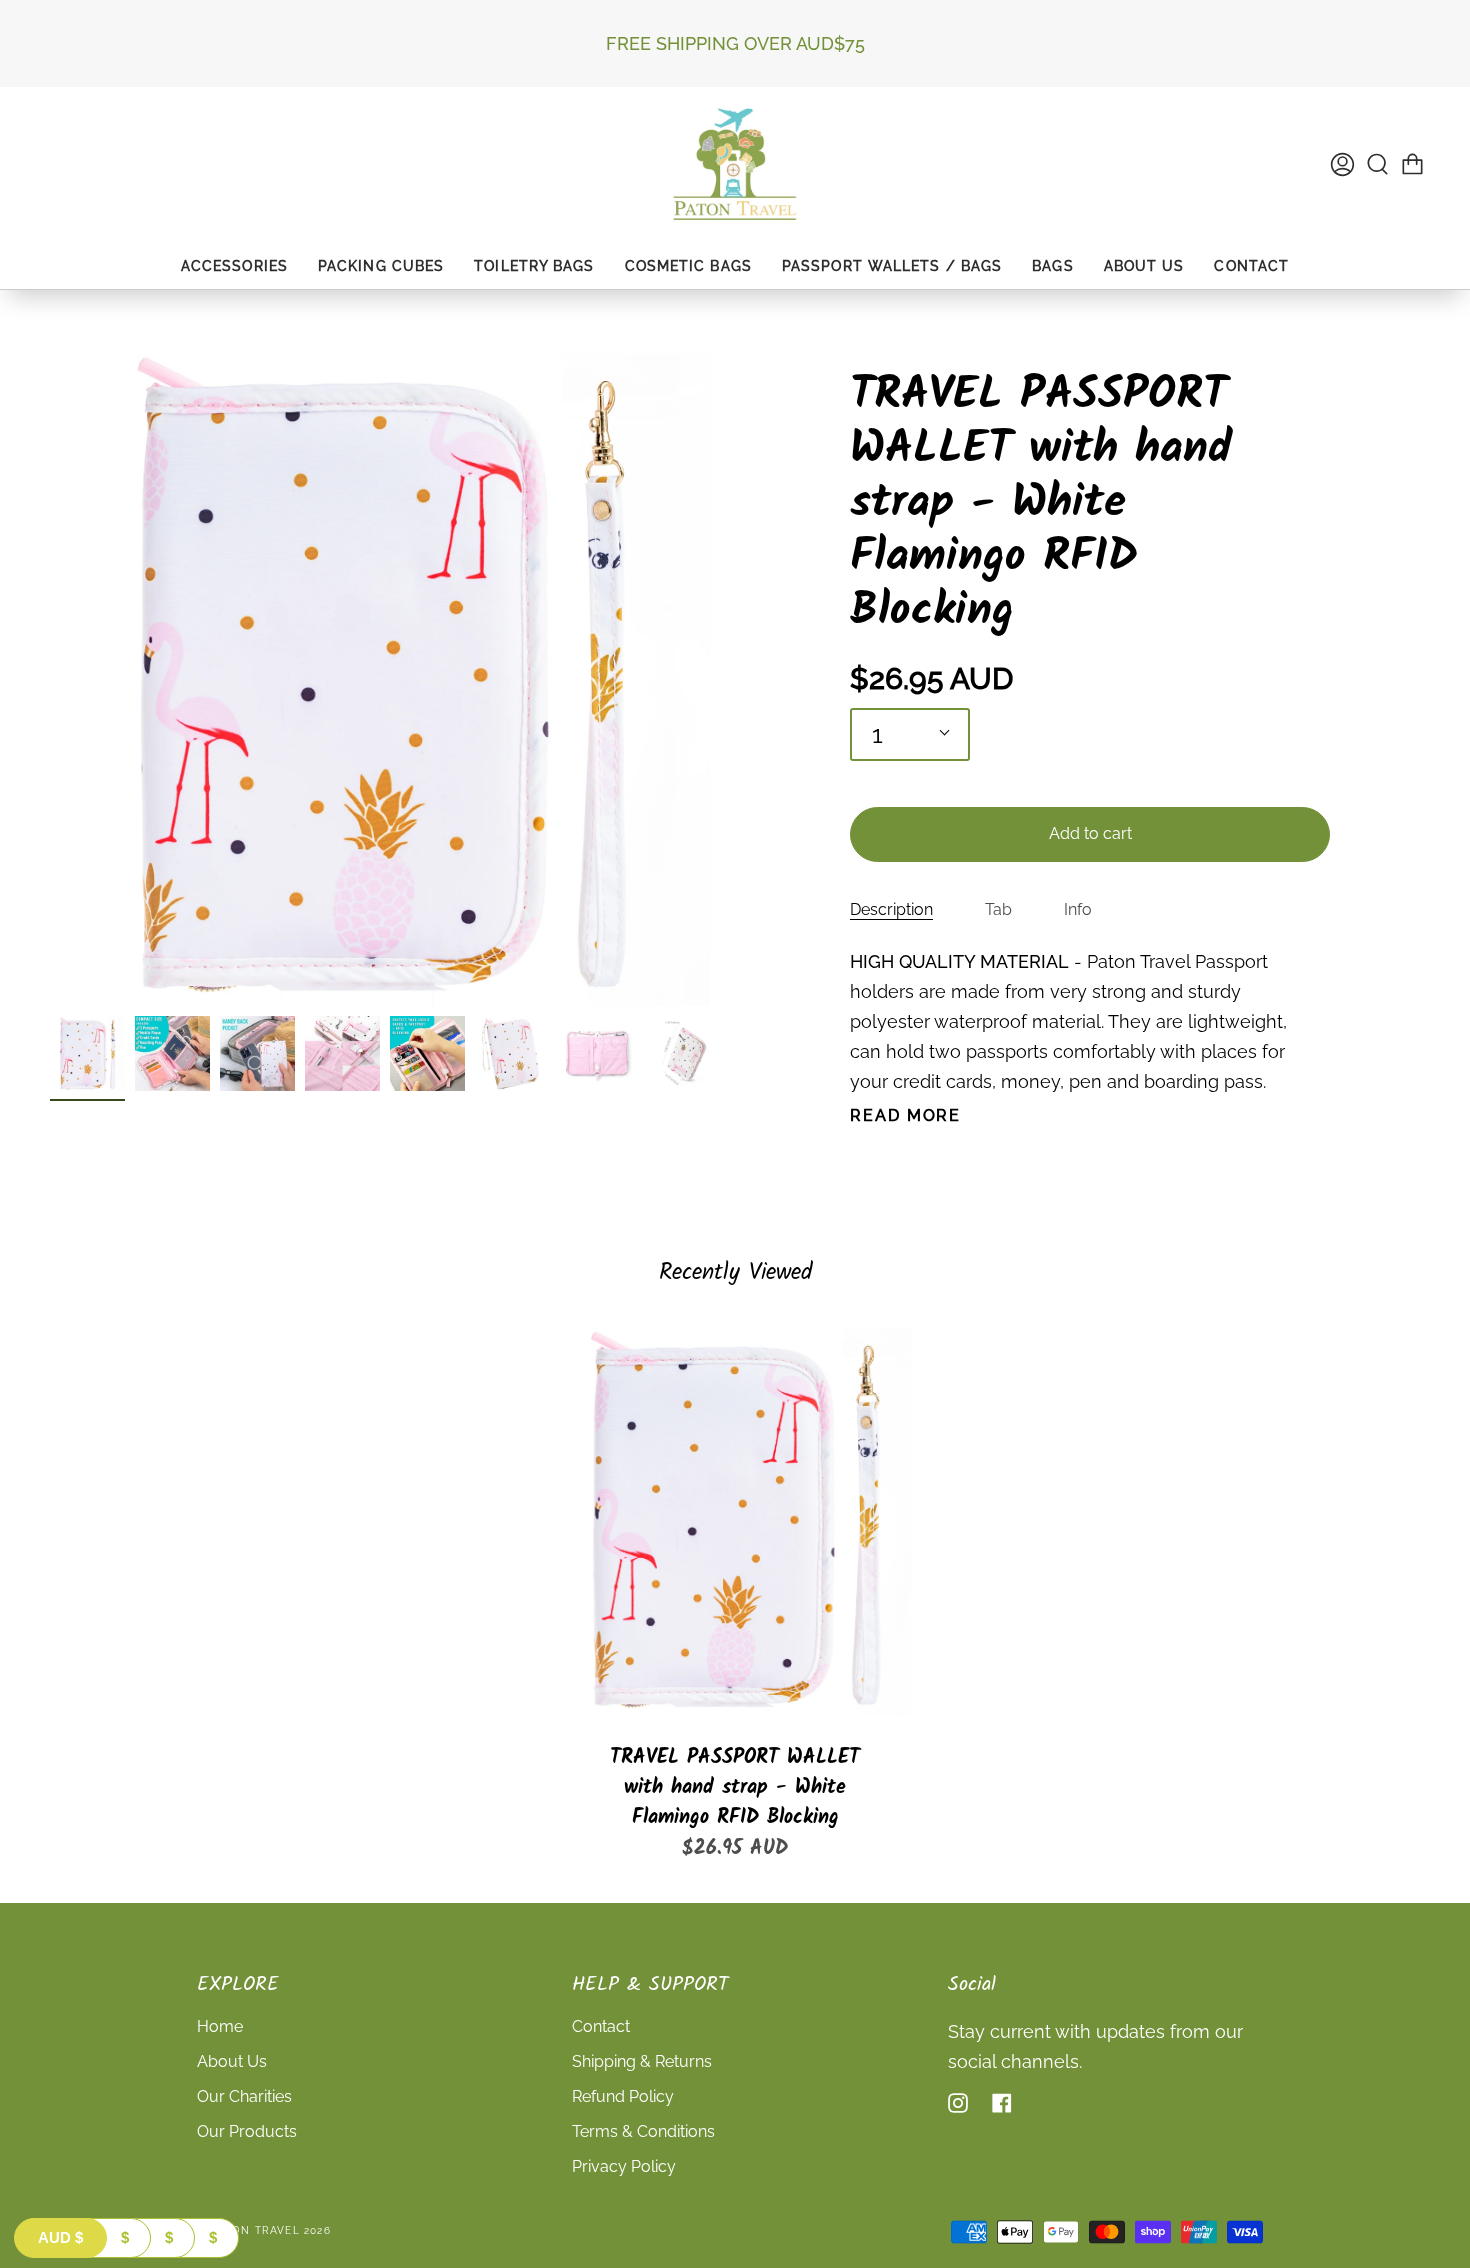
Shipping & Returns (642, 2061)
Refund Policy (623, 2096)
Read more (905, 1116)
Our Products (247, 2131)
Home (220, 2026)
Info (1078, 909)
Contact (601, 2026)
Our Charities (244, 2096)
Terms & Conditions (643, 2131)
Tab (998, 909)
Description (891, 909)
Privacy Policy (624, 2166)
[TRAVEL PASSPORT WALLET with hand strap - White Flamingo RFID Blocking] (735, 1520)
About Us (232, 2061)
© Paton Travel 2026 (264, 2230)
